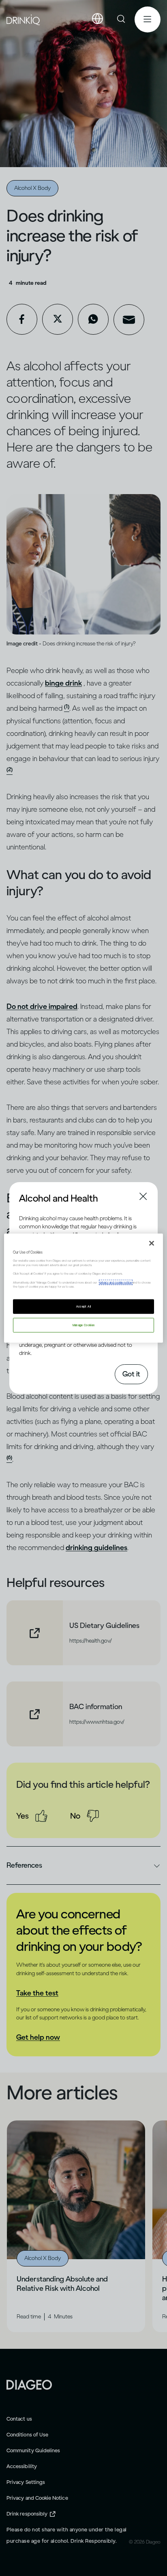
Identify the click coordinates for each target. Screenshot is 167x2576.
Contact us (19, 2419)
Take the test (37, 1993)
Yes (22, 1816)
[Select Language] (97, 19)
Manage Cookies (84, 1325)
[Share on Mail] (129, 320)
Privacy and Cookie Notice (37, 2498)
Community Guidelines (33, 2450)
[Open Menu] (148, 19)
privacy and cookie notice (116, 1282)
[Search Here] (122, 19)
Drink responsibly (27, 2514)
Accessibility (22, 2466)
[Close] (152, 1243)
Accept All (84, 1306)
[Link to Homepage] (29, 2384)
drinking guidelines (96, 1548)
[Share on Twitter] (58, 319)
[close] (26, 1198)
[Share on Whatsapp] (93, 319)
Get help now (38, 2037)
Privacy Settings (26, 2482)
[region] (83, 1288)
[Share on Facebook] (22, 319)
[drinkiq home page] (24, 20)
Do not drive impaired (42, 1006)
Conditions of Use (27, 2435)
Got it (131, 1374)
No (75, 1816)
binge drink (63, 683)
